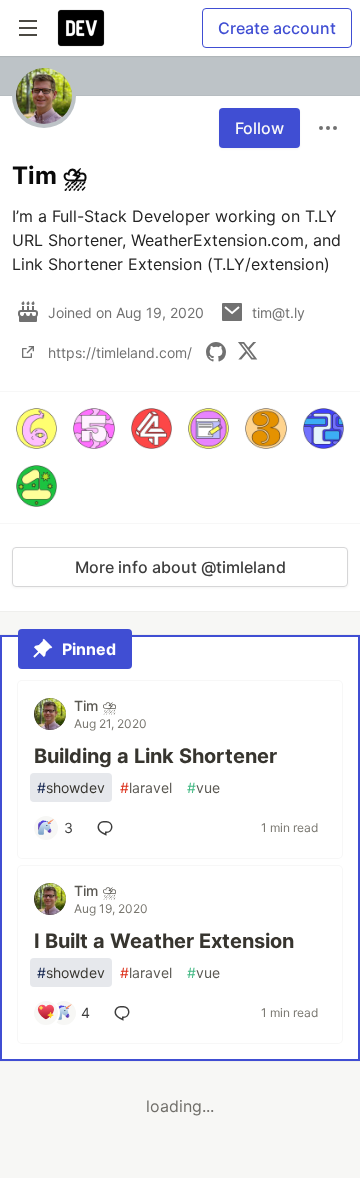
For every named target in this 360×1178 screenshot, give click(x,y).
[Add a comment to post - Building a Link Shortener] (109, 828)
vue (203, 787)
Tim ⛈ (95, 705)
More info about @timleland (180, 567)
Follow (259, 128)
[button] (36, 428)
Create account (277, 28)
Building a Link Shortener (155, 756)
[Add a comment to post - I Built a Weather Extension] (126, 1013)
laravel (146, 787)
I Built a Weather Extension (164, 941)
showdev (71, 787)
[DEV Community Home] (81, 28)
